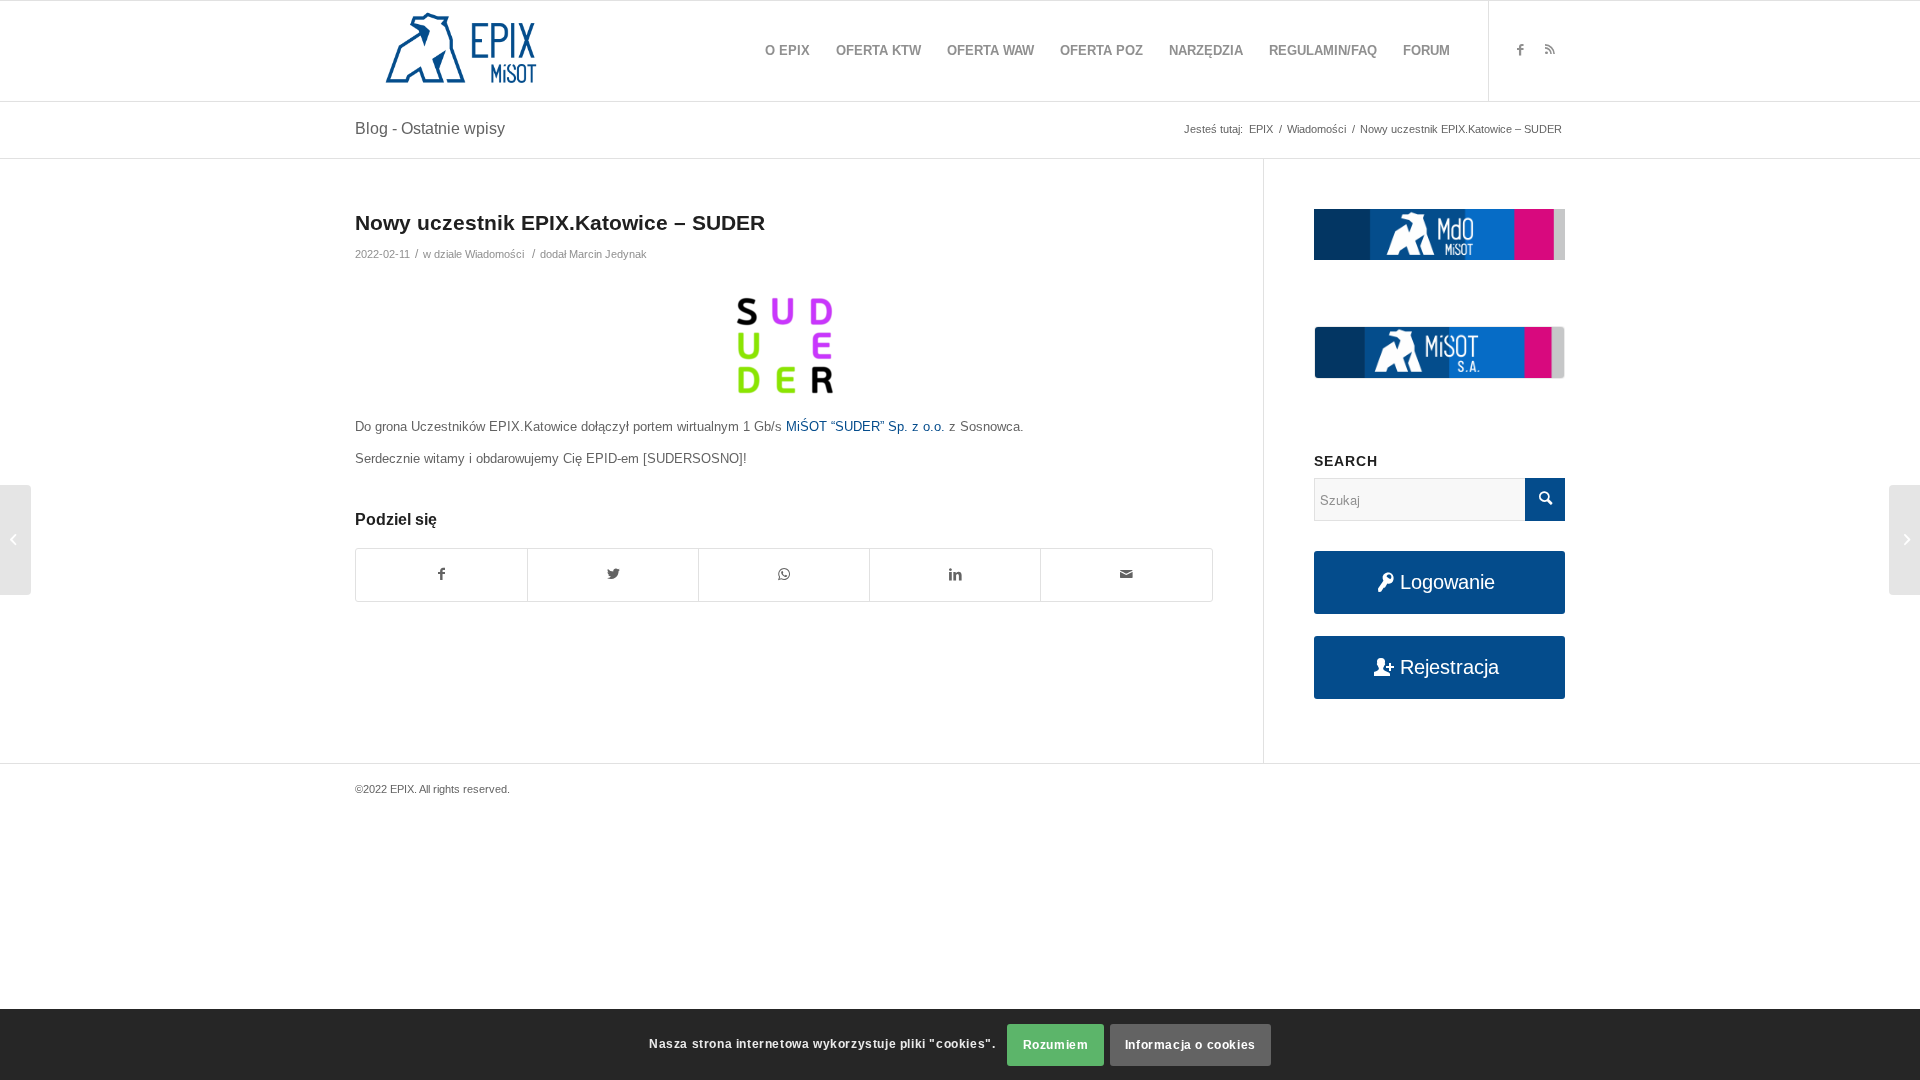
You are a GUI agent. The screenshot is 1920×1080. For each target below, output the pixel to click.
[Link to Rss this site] (1550, 50)
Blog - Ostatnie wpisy (430, 128)
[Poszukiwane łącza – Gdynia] (15, 540)
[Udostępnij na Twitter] (613, 574)
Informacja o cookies (1190, 1045)
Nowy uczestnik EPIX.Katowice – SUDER (560, 222)
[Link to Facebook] (1520, 50)
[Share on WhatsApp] (784, 574)
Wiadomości (494, 254)
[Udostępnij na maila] (1126, 574)
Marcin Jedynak (608, 254)
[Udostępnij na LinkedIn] (955, 574)
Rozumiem (1056, 1045)
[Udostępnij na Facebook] (441, 574)
